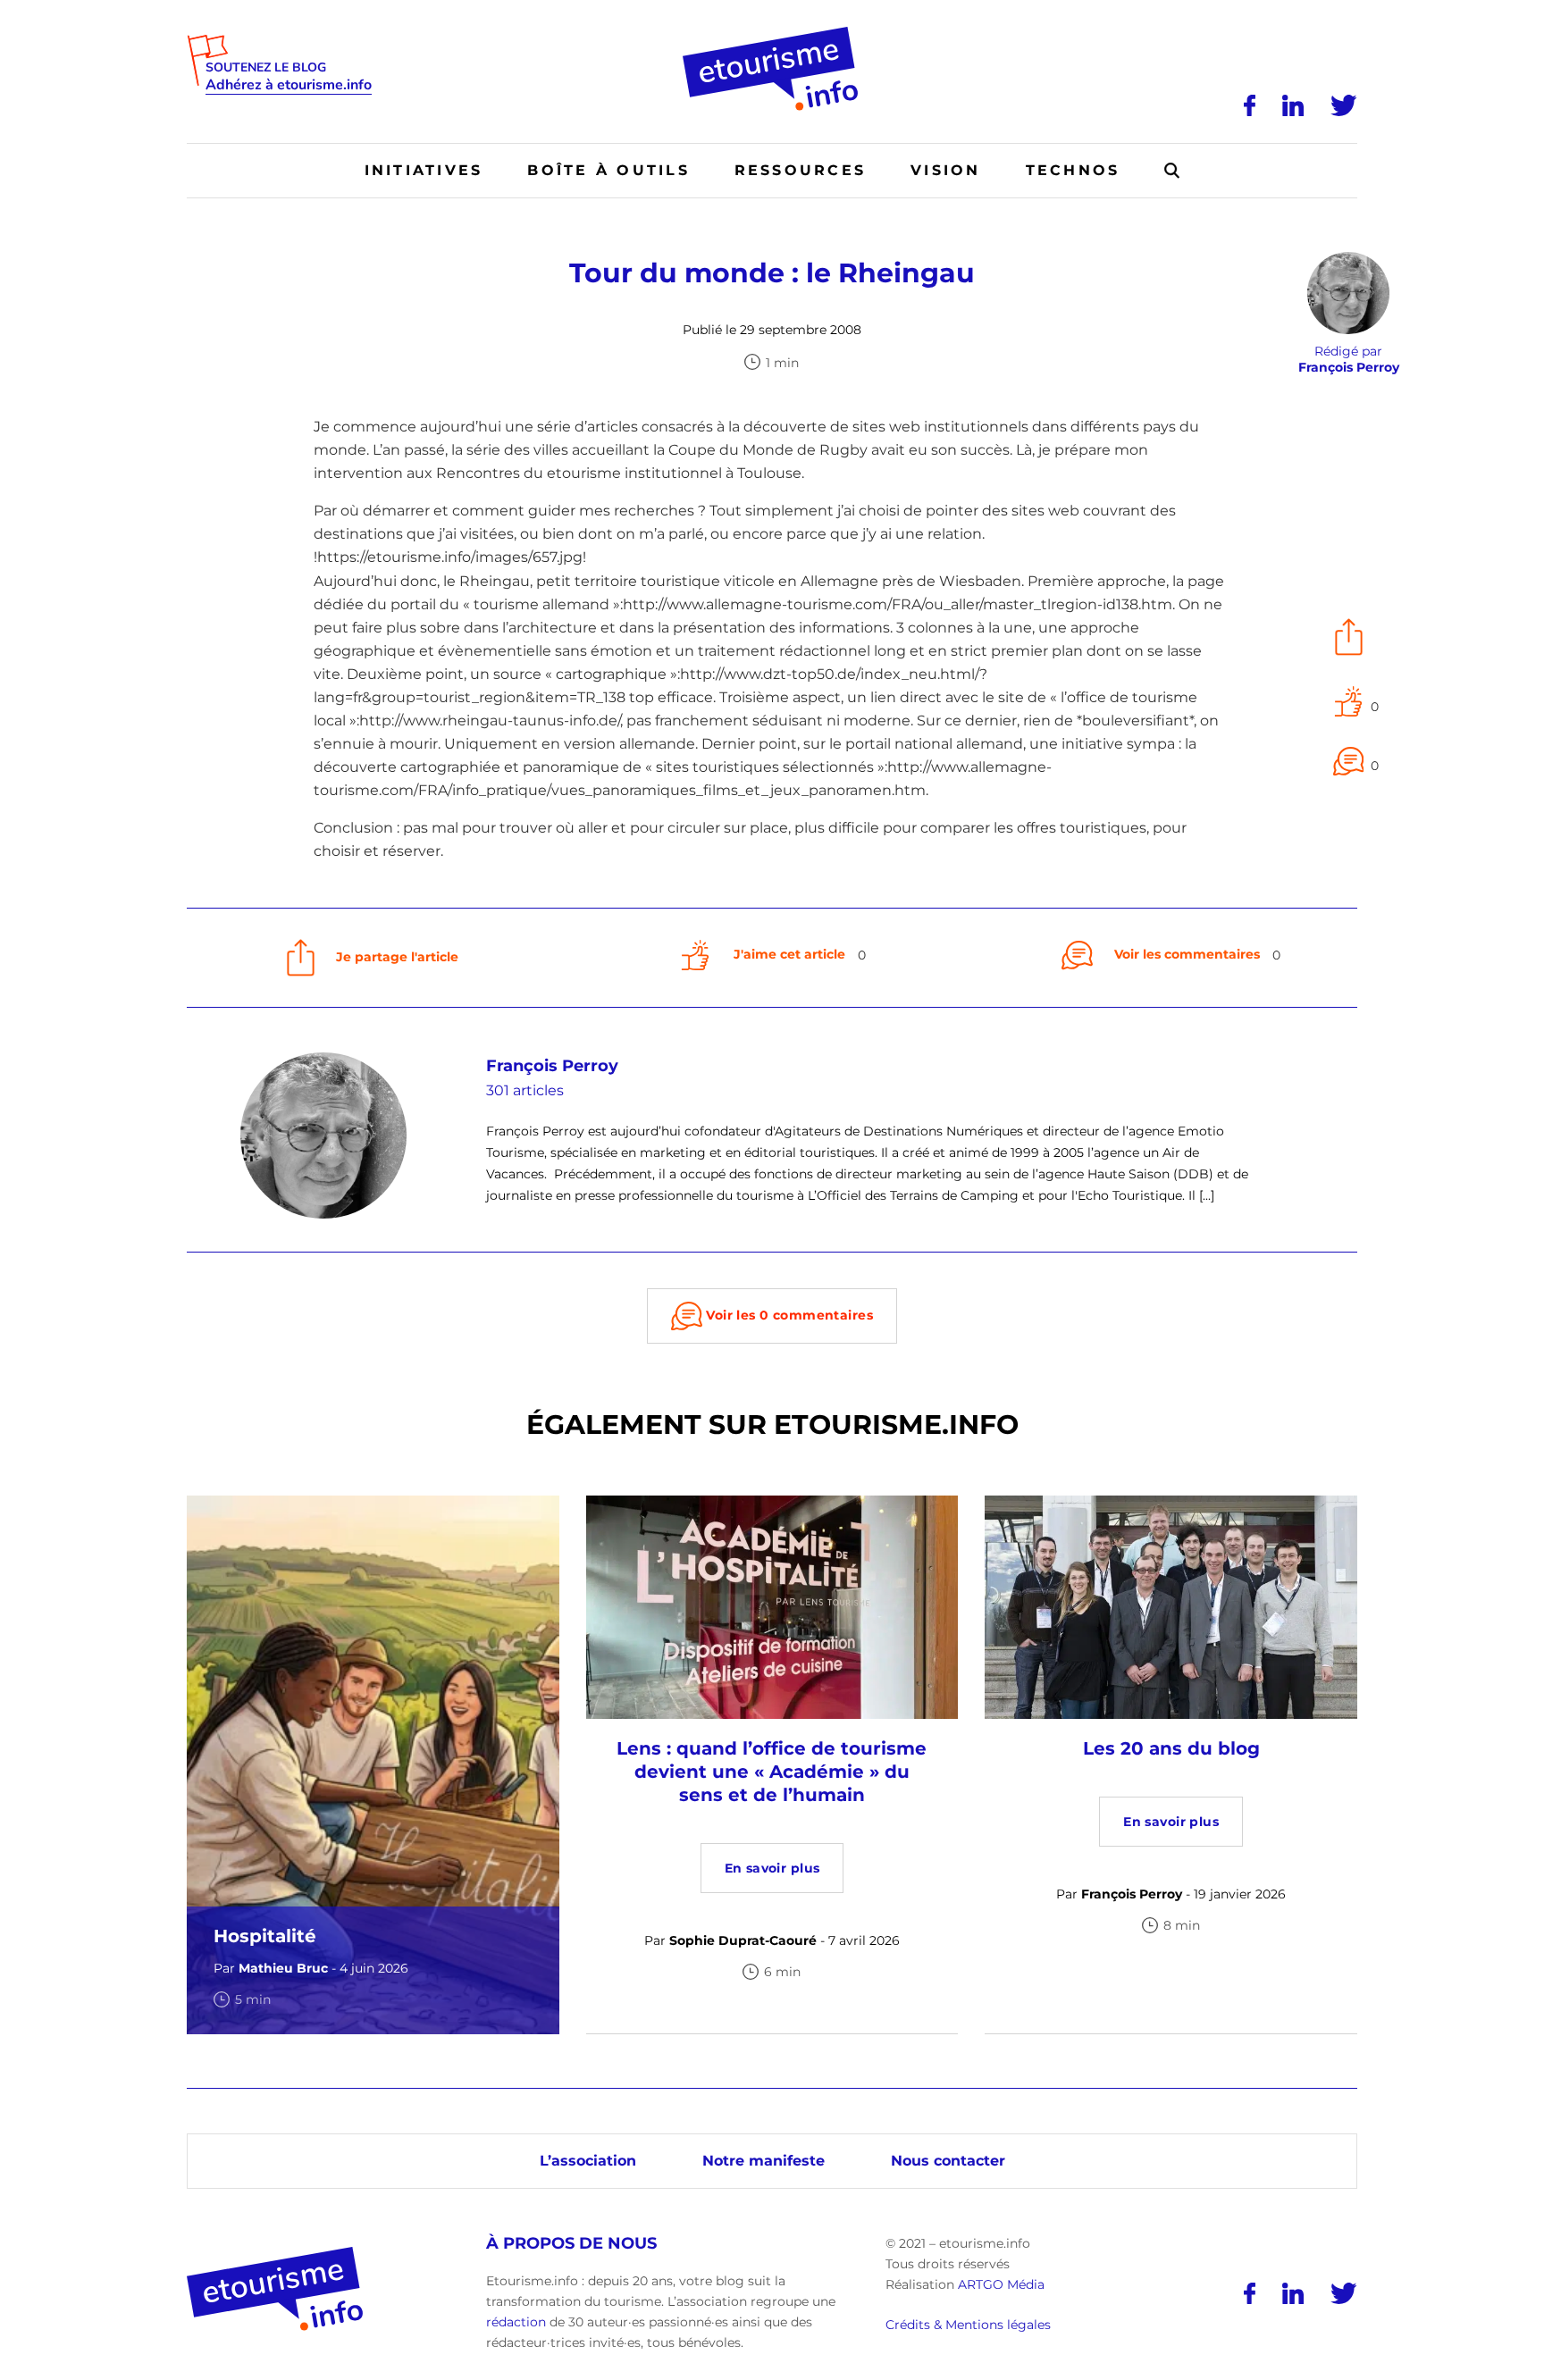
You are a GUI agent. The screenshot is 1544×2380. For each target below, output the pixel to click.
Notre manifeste (764, 2161)
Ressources (800, 170)
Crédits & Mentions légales (968, 2325)
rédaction (516, 2322)
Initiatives (424, 170)
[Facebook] (1250, 105)
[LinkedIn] (1293, 105)
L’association (588, 2161)
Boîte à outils (608, 170)
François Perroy (552, 1066)
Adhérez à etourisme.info (289, 85)
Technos (1073, 170)
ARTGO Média (1001, 2284)
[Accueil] (772, 33)
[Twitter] (1344, 105)
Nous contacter (948, 2161)
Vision (945, 170)
